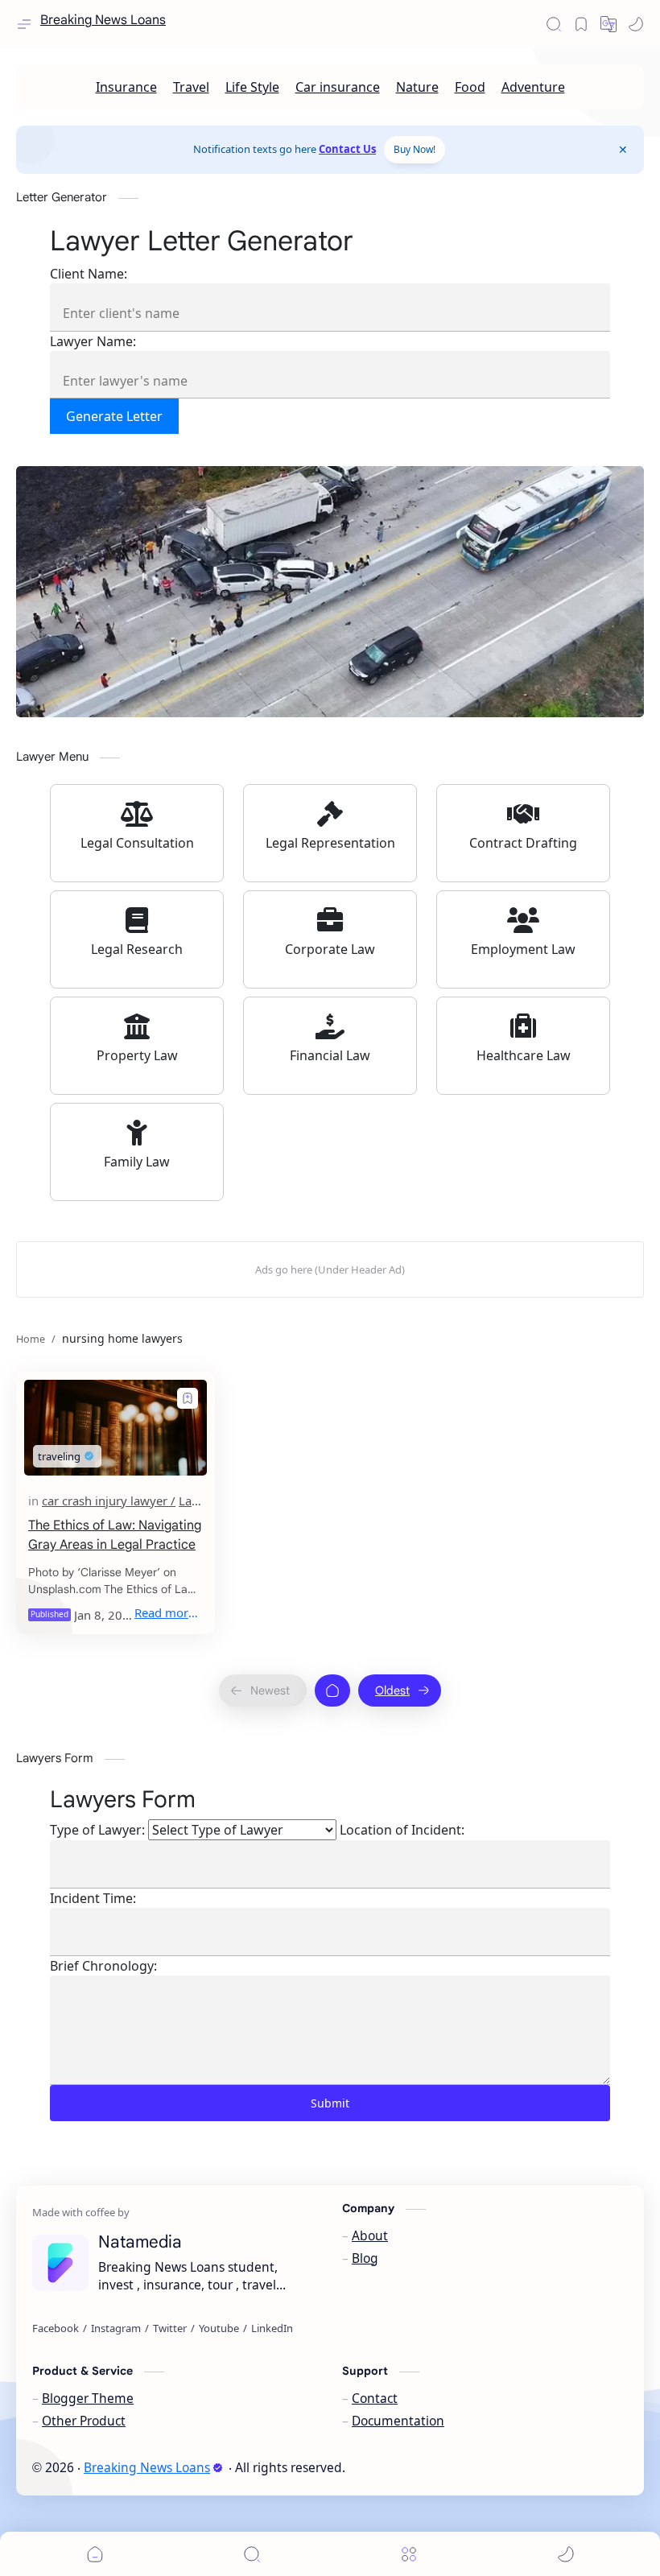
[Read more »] (169, 1612)
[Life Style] (252, 87)
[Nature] (417, 87)
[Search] (554, 24)
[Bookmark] (581, 24)
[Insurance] (126, 87)
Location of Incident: (402, 1830)
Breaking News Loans (103, 21)
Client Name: (89, 274)
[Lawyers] (202, 1501)
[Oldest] (400, 1690)
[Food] (470, 87)
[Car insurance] (338, 87)
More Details (293, 2541)
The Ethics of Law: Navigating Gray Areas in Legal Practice (115, 1535)
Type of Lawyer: (97, 1830)
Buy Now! (415, 149)
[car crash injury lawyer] (109, 1501)
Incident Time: (93, 1898)
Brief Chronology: (103, 1966)
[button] (636, 24)
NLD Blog (457, 2467)
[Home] (332, 1690)
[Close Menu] (623, 150)
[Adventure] (533, 87)
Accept (145, 2541)
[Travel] (191, 87)
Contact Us (347, 149)
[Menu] (409, 2554)
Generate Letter (114, 416)
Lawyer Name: (93, 341)
